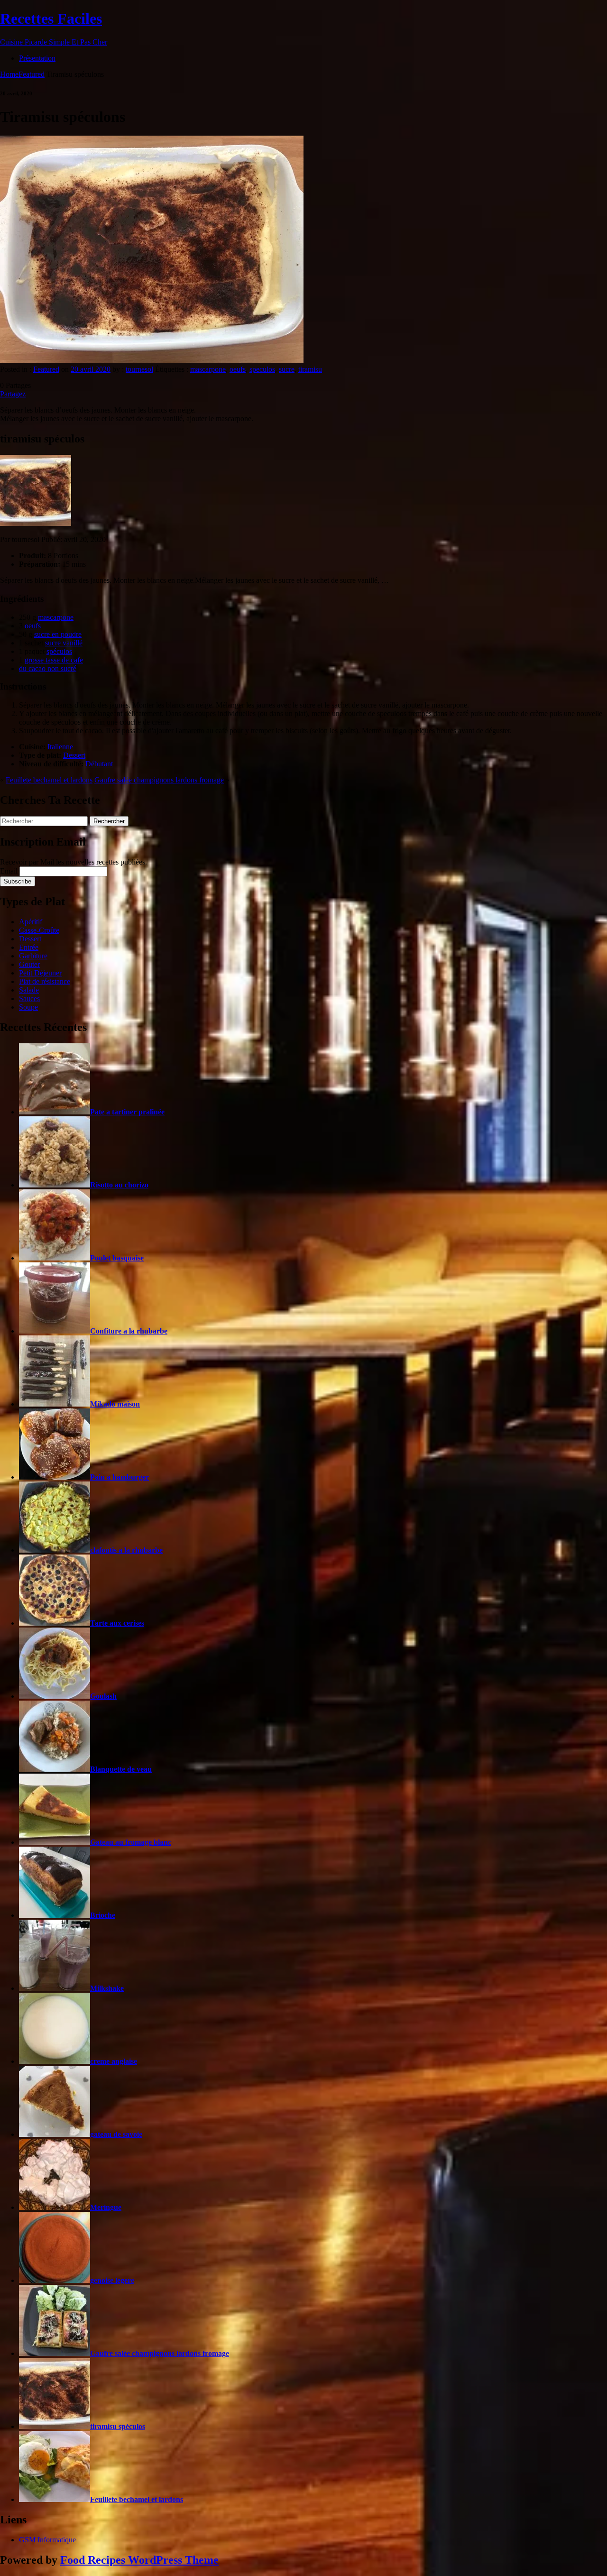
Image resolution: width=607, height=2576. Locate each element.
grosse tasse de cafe (54, 660)
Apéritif (31, 922)
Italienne (60, 747)
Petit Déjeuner (40, 973)
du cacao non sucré (48, 668)
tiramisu (310, 369)
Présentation (37, 58)
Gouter (29, 964)
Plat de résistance (45, 981)
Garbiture (33, 956)
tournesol (139, 369)
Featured (32, 74)
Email (9, 871)
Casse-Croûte (39, 930)
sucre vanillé (64, 643)
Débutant (99, 764)
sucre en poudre (58, 634)
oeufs (238, 369)
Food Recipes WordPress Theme (139, 2560)
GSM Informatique (47, 2540)
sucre (287, 369)
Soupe (28, 1007)
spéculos (59, 651)
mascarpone (208, 369)
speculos (262, 369)
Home (9, 74)
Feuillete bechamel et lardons (49, 780)
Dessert (74, 755)
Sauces (29, 998)
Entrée (29, 947)
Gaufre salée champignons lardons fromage (159, 780)
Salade (29, 990)
